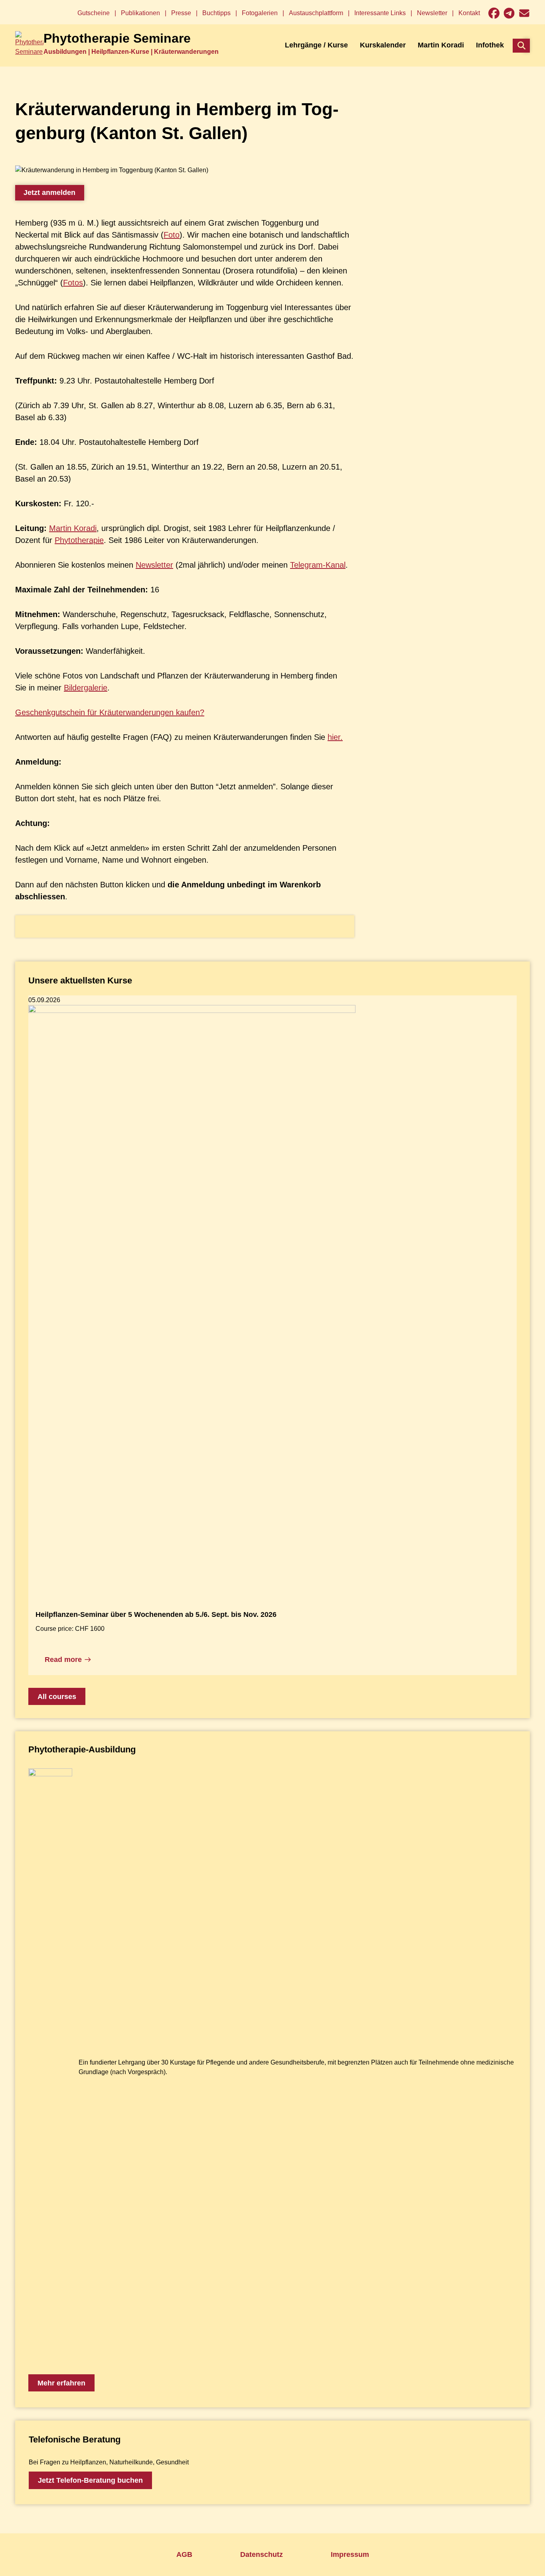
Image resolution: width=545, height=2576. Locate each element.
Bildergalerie (86, 688)
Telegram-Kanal (318, 565)
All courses (57, 1697)
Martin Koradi (73, 528)
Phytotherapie (79, 540)
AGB (184, 2554)
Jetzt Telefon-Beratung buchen (90, 2480)
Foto (172, 235)
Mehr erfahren (61, 2383)
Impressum (350, 2554)
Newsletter (154, 565)
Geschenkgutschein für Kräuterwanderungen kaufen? (110, 712)
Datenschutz (262, 2554)
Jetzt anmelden (49, 193)
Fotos (73, 283)
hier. (335, 737)
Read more (63, 1660)
